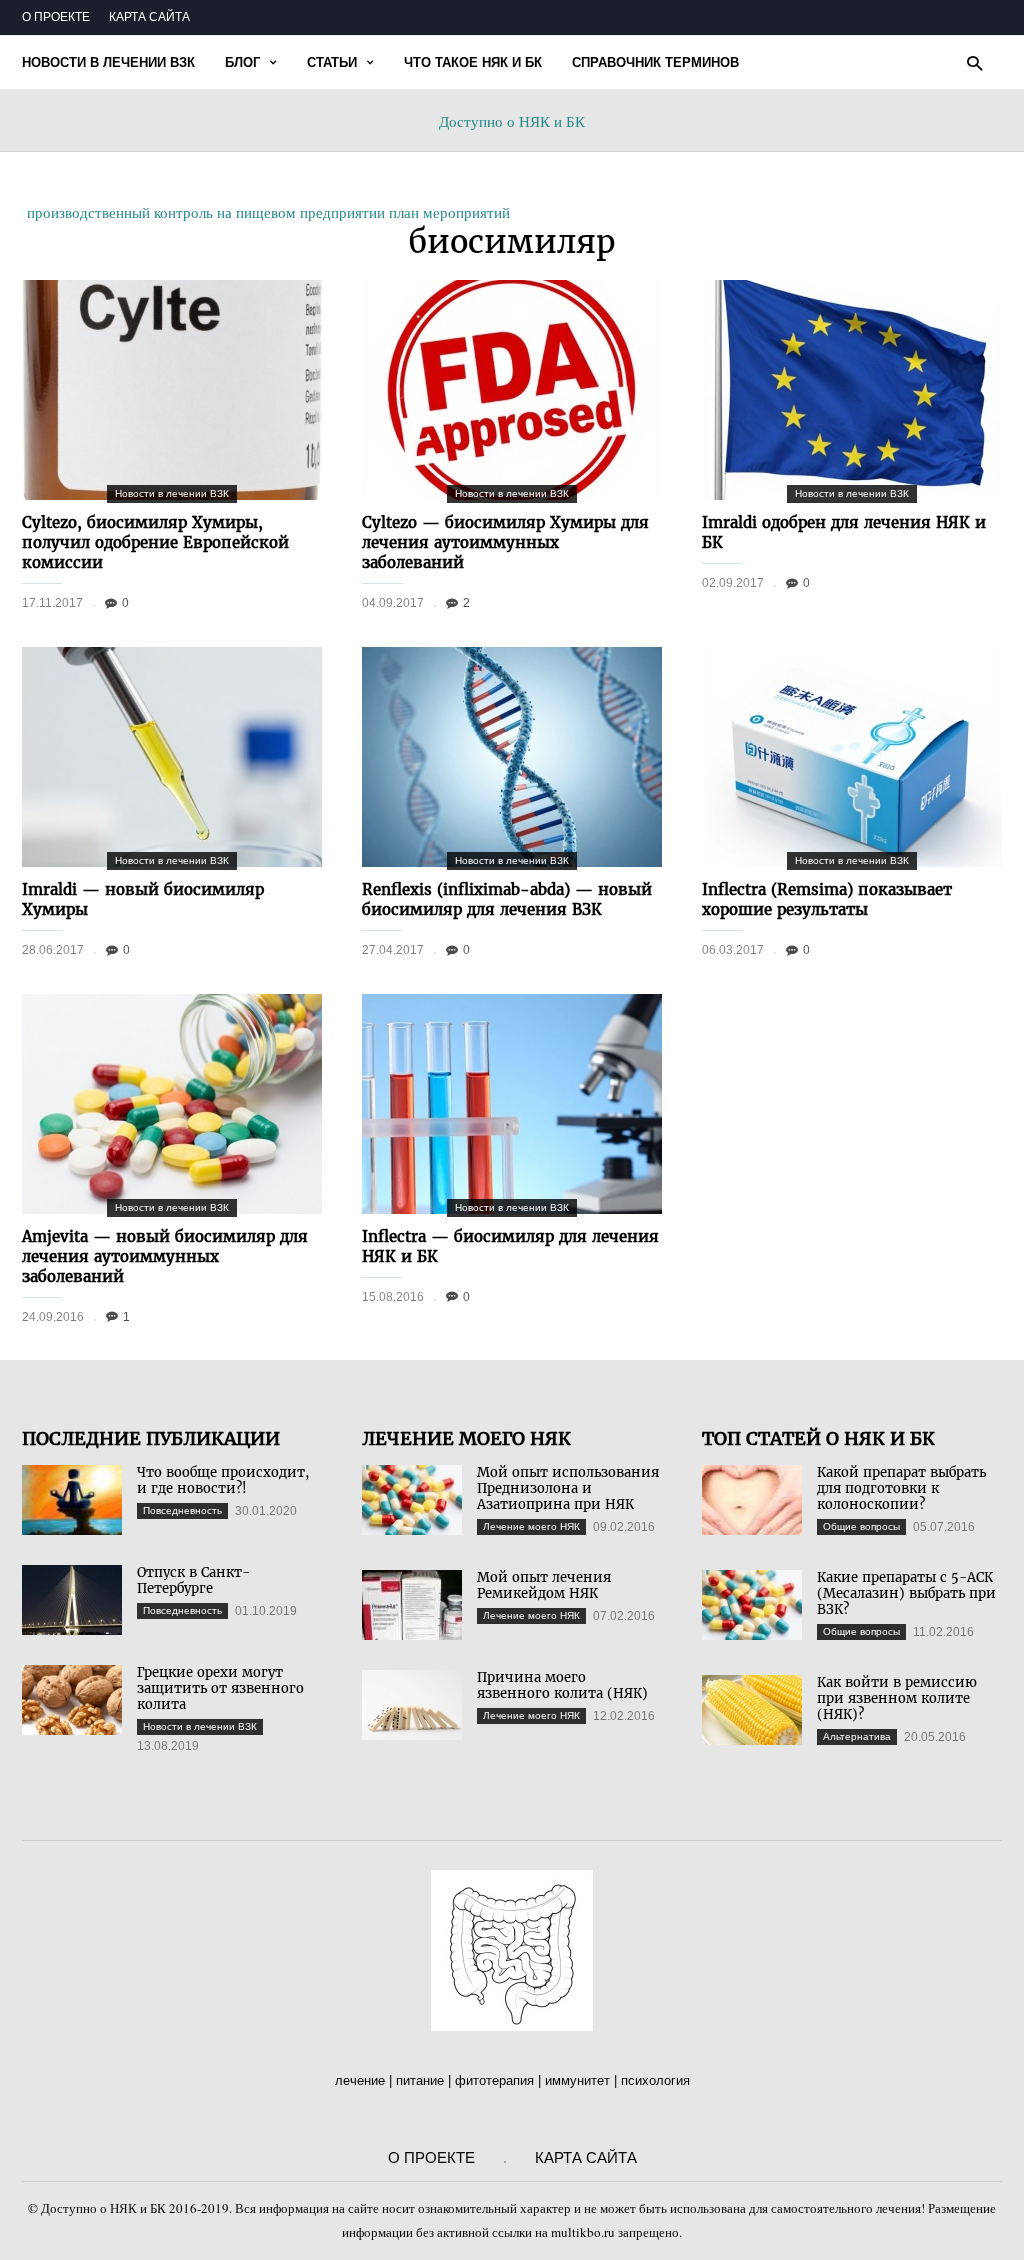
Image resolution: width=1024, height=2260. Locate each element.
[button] (974, 62)
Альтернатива (857, 1736)
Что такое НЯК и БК (473, 62)
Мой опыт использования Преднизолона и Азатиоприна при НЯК (568, 1488)
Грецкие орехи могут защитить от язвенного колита (220, 1688)
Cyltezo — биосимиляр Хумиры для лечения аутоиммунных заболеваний (505, 542)
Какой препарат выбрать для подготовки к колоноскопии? (901, 1488)
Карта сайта (149, 17)
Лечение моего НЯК (531, 1526)
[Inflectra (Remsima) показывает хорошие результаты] (852, 757)
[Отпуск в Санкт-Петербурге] (72, 1600)
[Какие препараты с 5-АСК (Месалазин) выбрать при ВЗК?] (752, 1605)
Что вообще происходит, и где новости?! (223, 1480)
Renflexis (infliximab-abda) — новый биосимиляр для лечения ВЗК (507, 899)
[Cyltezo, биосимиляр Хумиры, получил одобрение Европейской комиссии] (172, 390)
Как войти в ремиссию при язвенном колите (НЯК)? (897, 1698)
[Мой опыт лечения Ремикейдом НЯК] (412, 1605)
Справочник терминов (655, 62)
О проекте (56, 17)
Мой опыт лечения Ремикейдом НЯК (544, 1585)
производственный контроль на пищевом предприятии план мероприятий (268, 212)
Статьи (332, 62)
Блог (242, 62)
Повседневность (182, 1510)
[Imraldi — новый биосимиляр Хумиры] (172, 757)
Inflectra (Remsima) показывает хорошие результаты (827, 899)
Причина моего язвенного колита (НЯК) (562, 1685)
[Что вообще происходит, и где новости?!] (72, 1500)
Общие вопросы (861, 1526)
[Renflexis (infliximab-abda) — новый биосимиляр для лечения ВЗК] (512, 757)
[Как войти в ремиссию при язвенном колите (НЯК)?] (752, 1710)
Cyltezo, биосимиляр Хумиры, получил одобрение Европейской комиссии (155, 542)
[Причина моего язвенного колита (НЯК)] (412, 1705)
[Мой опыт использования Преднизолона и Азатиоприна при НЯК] (412, 1500)
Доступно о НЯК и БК (512, 121)
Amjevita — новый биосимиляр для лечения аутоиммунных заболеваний (165, 1256)
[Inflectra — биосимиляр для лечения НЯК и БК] (512, 1104)
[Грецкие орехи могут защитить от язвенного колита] (72, 1700)
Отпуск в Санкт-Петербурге (193, 1580)
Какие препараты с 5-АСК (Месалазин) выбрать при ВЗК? (906, 1593)
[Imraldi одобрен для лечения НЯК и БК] (852, 390)
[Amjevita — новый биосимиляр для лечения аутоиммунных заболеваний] (172, 1104)
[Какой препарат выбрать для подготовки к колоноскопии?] (752, 1500)
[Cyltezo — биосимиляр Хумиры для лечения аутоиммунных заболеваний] (512, 390)
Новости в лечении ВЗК (108, 62)
